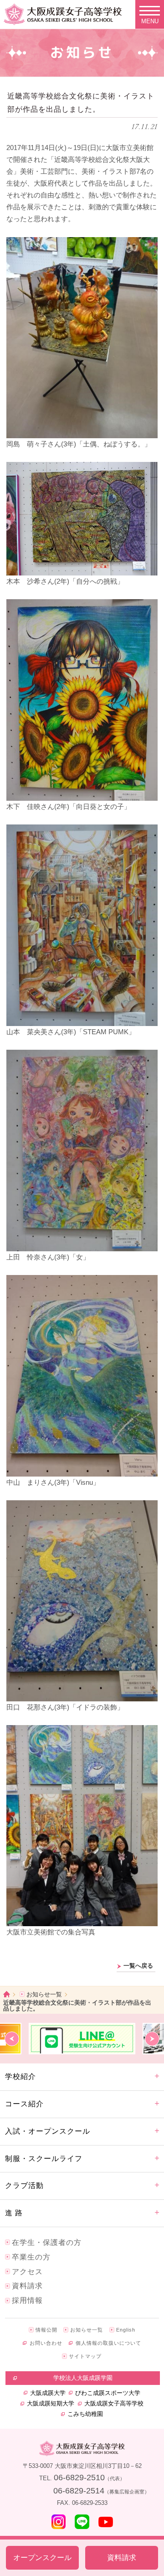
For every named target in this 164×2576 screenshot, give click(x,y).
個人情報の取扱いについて (108, 2343)
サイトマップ (85, 2356)
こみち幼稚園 (85, 2414)
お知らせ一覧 (44, 1994)
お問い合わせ (46, 2343)
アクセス (27, 2272)
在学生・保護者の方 (47, 2242)
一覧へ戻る (138, 1966)
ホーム (7, 1994)
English (126, 2330)
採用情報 (27, 2300)
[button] (12, 2039)
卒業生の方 (31, 2257)
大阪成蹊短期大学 (51, 2403)
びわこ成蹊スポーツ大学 (108, 2393)
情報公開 (46, 2330)
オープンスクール (42, 2558)
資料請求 (27, 2286)
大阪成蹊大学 (48, 2393)
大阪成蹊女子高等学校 (114, 2403)
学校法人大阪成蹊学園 (83, 2378)
